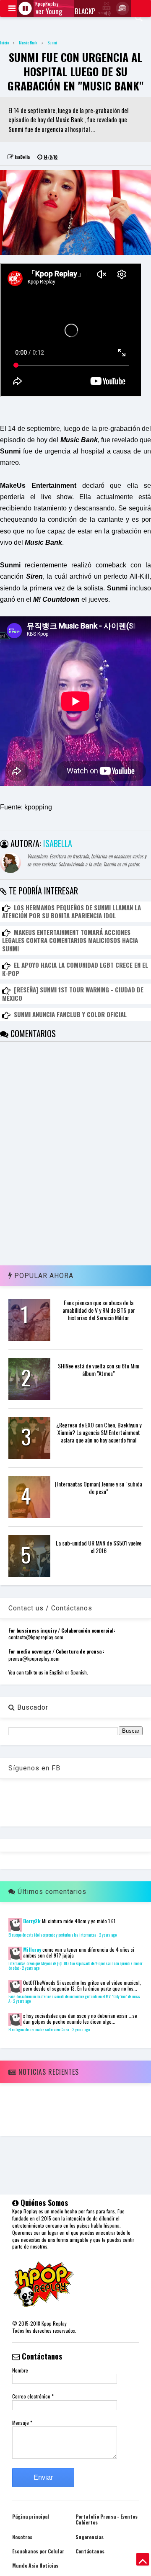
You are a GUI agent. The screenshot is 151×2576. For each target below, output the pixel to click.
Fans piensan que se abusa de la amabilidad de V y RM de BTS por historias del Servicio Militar (99, 1310)
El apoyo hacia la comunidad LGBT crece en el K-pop (75, 969)
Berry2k (32, 1921)
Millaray (32, 1949)
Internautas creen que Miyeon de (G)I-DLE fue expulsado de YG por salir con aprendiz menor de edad (75, 1966)
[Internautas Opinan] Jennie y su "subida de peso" (99, 1488)
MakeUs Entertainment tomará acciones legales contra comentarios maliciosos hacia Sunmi (70, 940)
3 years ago (81, 2030)
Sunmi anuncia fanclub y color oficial (70, 1014)
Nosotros (22, 2537)
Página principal (31, 2516)
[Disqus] (75, 1146)
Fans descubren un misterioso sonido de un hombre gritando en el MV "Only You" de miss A (74, 1999)
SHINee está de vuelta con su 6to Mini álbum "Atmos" (99, 1369)
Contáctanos (90, 2551)
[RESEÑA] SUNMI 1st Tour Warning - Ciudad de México (73, 994)
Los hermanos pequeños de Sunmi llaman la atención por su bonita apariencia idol (72, 912)
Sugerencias (90, 2537)
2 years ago (108, 1935)
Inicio (4, 43)
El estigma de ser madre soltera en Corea (39, 2030)
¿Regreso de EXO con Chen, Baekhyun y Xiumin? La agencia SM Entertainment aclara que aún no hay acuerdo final (99, 1432)
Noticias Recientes (48, 2072)
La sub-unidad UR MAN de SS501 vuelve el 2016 (99, 1547)
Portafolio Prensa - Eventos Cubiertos (107, 2519)
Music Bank (28, 43)
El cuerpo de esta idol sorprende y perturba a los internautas (52, 1935)
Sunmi (52, 43)
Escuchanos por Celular (38, 2551)
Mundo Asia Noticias (35, 2565)
